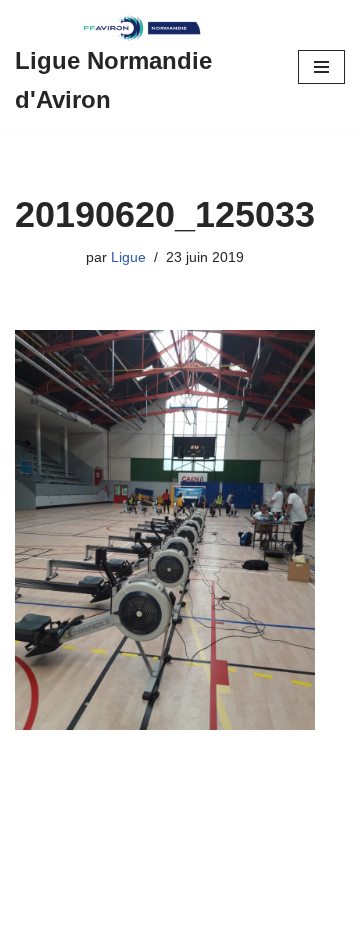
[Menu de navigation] (321, 67)
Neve (32, 906)
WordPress (186, 906)
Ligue (128, 257)
